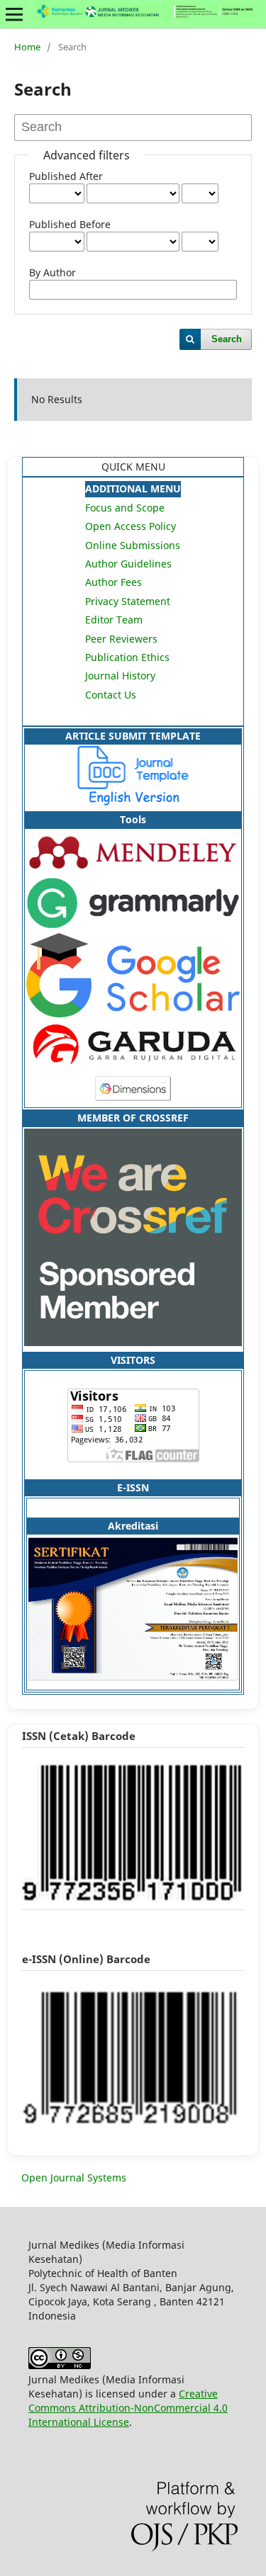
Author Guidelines (128, 564)
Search (227, 339)
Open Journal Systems (74, 2177)
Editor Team (114, 620)
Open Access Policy (131, 526)
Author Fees (113, 582)
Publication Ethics (127, 657)
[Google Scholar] (133, 1013)
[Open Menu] (14, 14)
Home (27, 47)
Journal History (120, 676)
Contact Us (111, 695)
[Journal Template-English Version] (133, 802)
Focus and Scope (125, 508)
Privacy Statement (128, 601)
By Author (52, 272)
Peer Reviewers (121, 639)
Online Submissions (133, 545)
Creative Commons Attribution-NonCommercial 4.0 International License (128, 2408)
